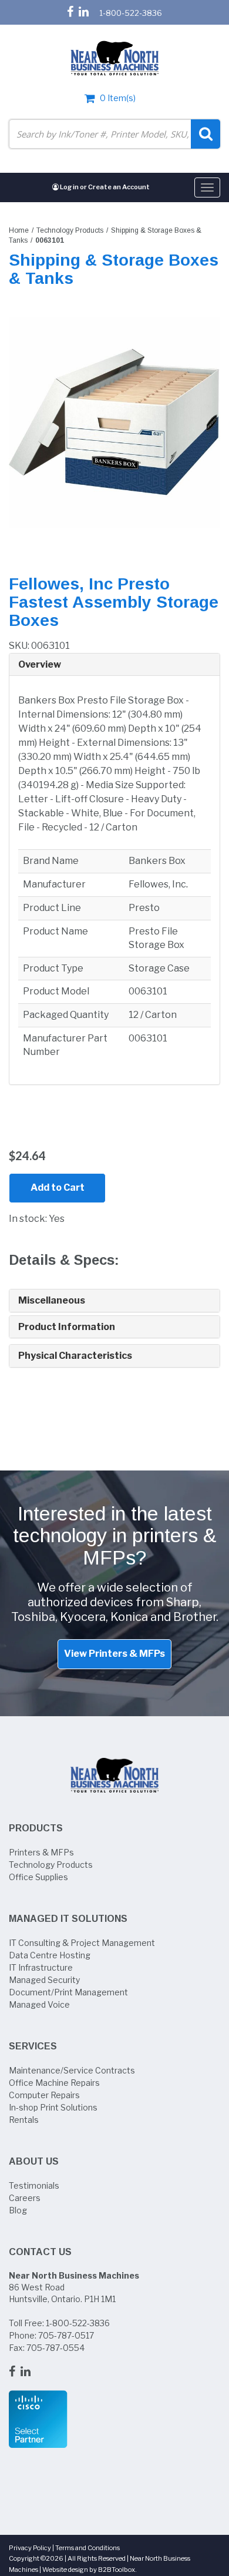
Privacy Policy (30, 2548)
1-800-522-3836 (131, 13)
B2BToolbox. (117, 2570)
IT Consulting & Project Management (82, 1943)
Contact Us (40, 2252)
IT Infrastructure (41, 1967)
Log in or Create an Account (104, 187)
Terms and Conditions (87, 2548)
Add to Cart (58, 1187)
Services (33, 2046)
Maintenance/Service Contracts (72, 2070)
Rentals (24, 2120)
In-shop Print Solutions (53, 2107)
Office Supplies (38, 1877)
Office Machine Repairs (54, 2083)
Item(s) (118, 98)
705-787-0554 (55, 2348)
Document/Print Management (68, 1992)
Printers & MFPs (41, 1852)
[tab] (114, 665)
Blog (18, 2210)
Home (19, 230)
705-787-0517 (66, 2335)
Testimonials (34, 2185)
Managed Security (44, 1980)
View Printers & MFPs (114, 1654)
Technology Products (70, 230)
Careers (25, 2198)
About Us (34, 2161)
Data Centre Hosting (50, 1955)
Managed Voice (39, 2004)
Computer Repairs (44, 2095)
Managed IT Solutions (68, 1919)
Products (36, 1828)
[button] (114, 665)
